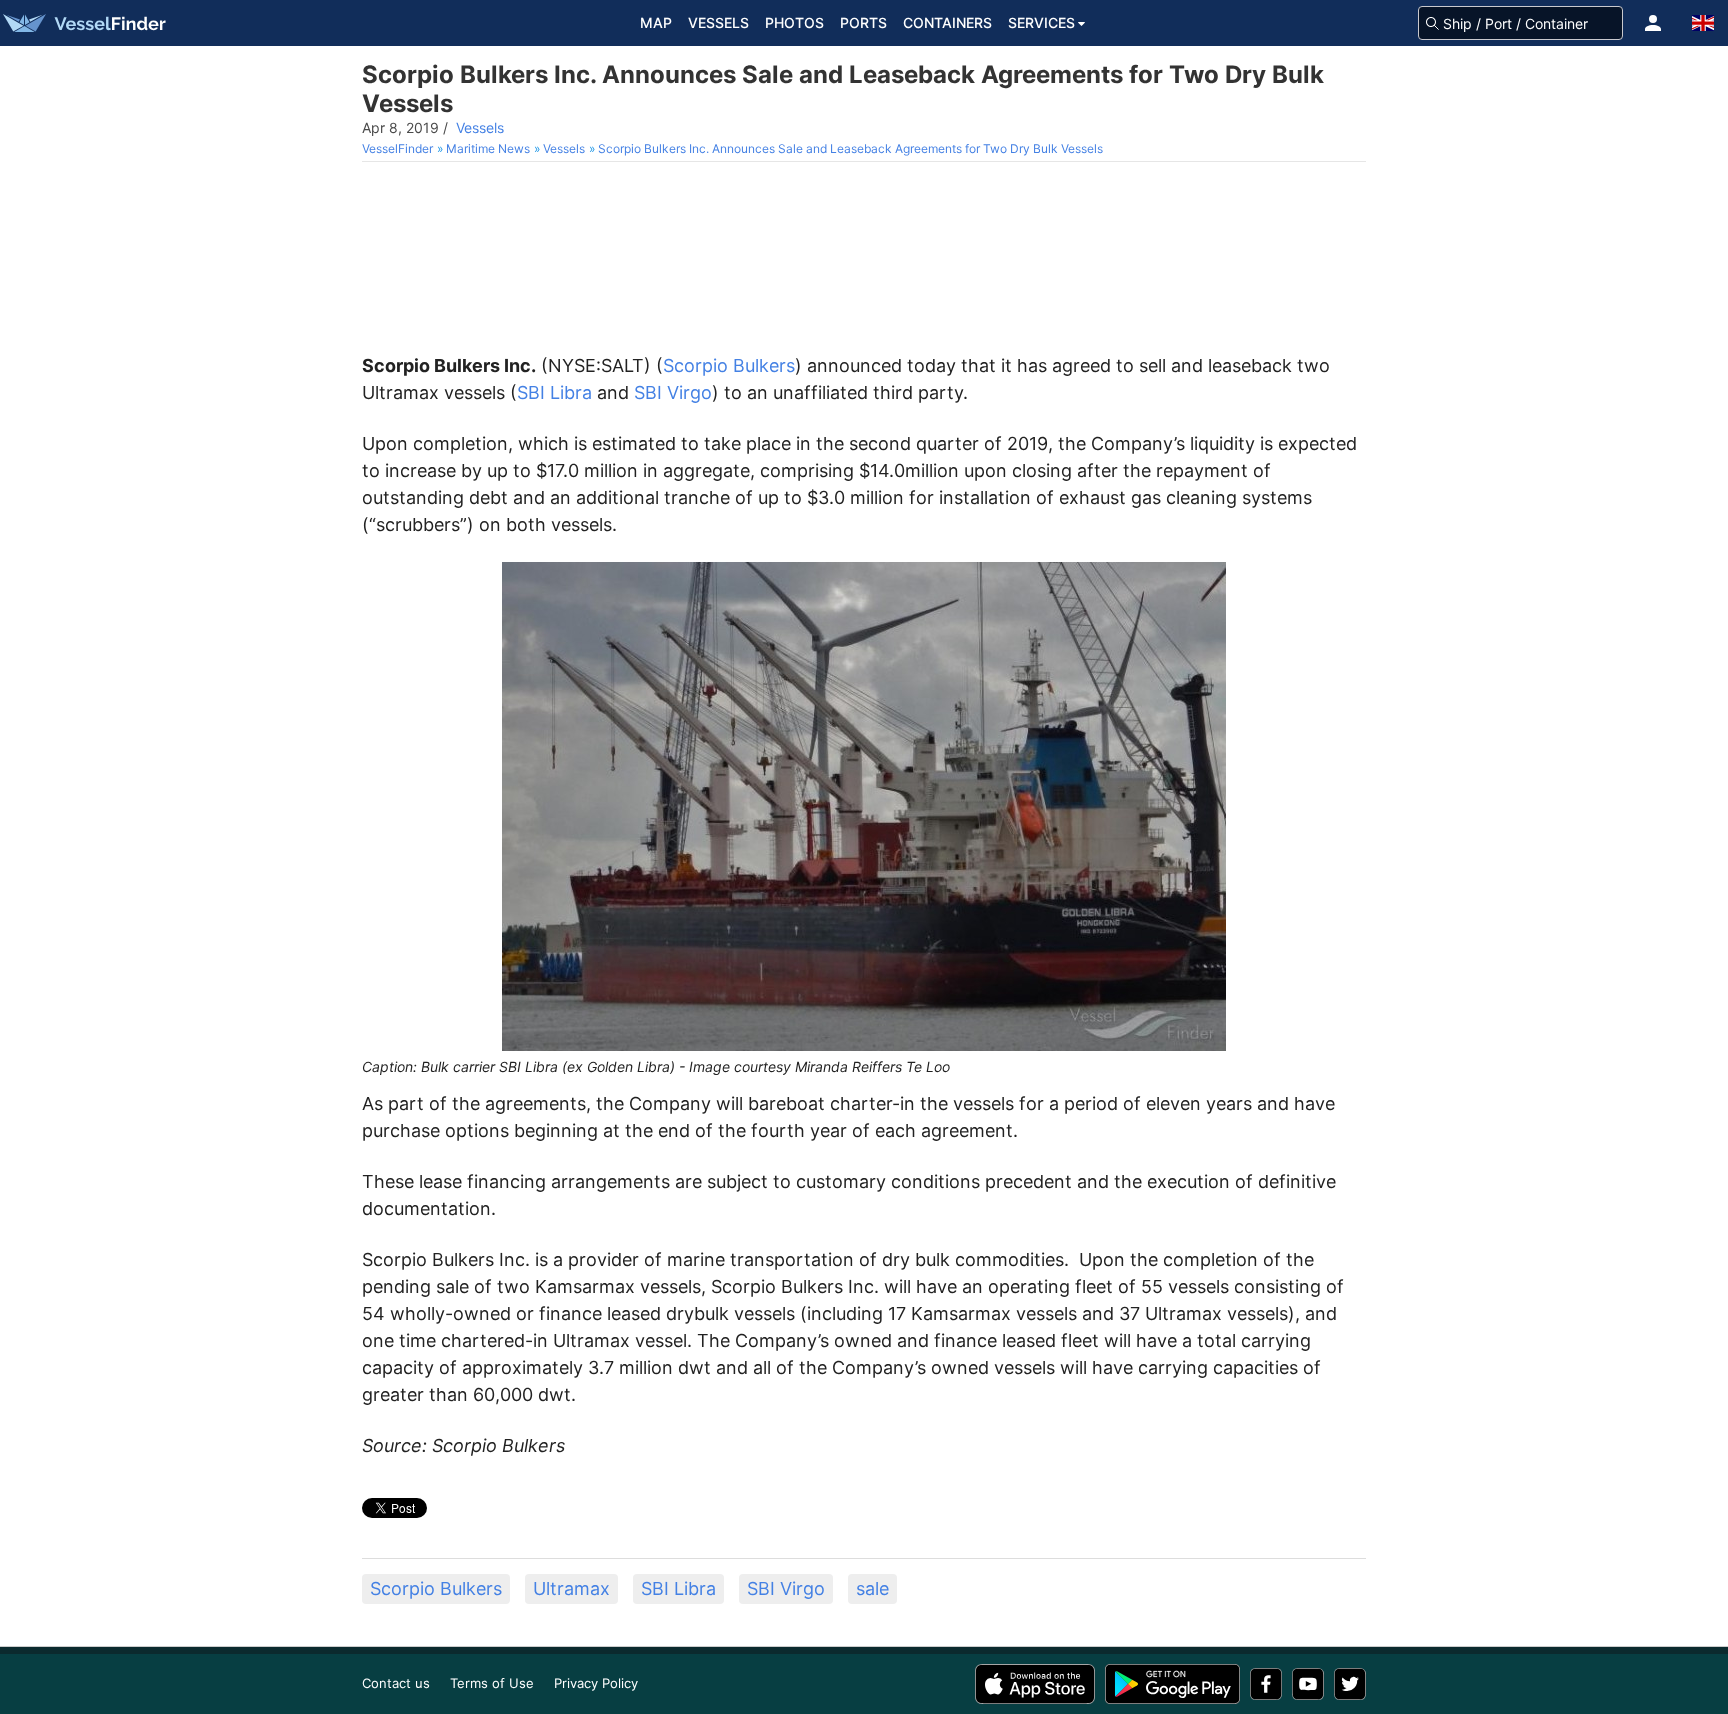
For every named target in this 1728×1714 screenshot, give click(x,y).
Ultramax (571, 1588)
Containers (947, 22)
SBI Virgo (673, 392)
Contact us (396, 1683)
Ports (863, 22)
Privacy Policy (596, 1683)
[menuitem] (399, 148)
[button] (1653, 23)
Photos (794, 22)
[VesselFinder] (83, 23)
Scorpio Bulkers (729, 365)
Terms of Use (492, 1683)
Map (656, 22)
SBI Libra (554, 392)
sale (872, 1588)
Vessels (718, 22)
